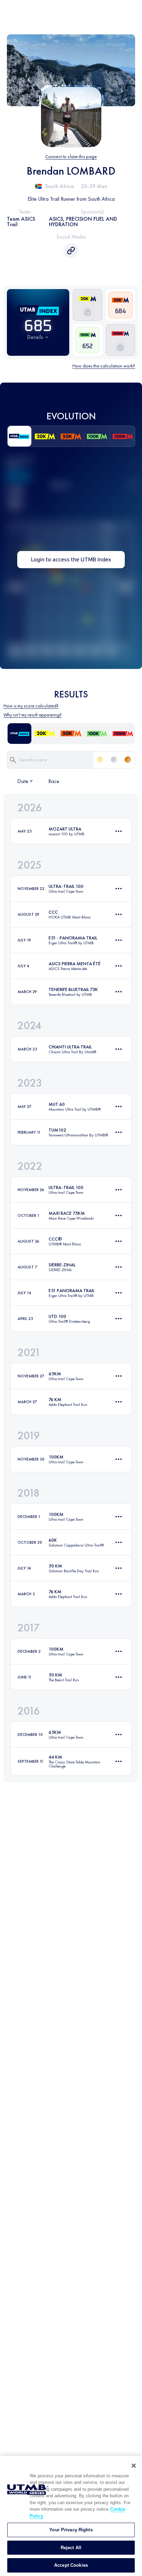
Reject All (71, 2548)
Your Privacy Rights (71, 2530)
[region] (71, 2516)
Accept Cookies (71, 2565)
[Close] (134, 2466)
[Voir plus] (119, 831)
